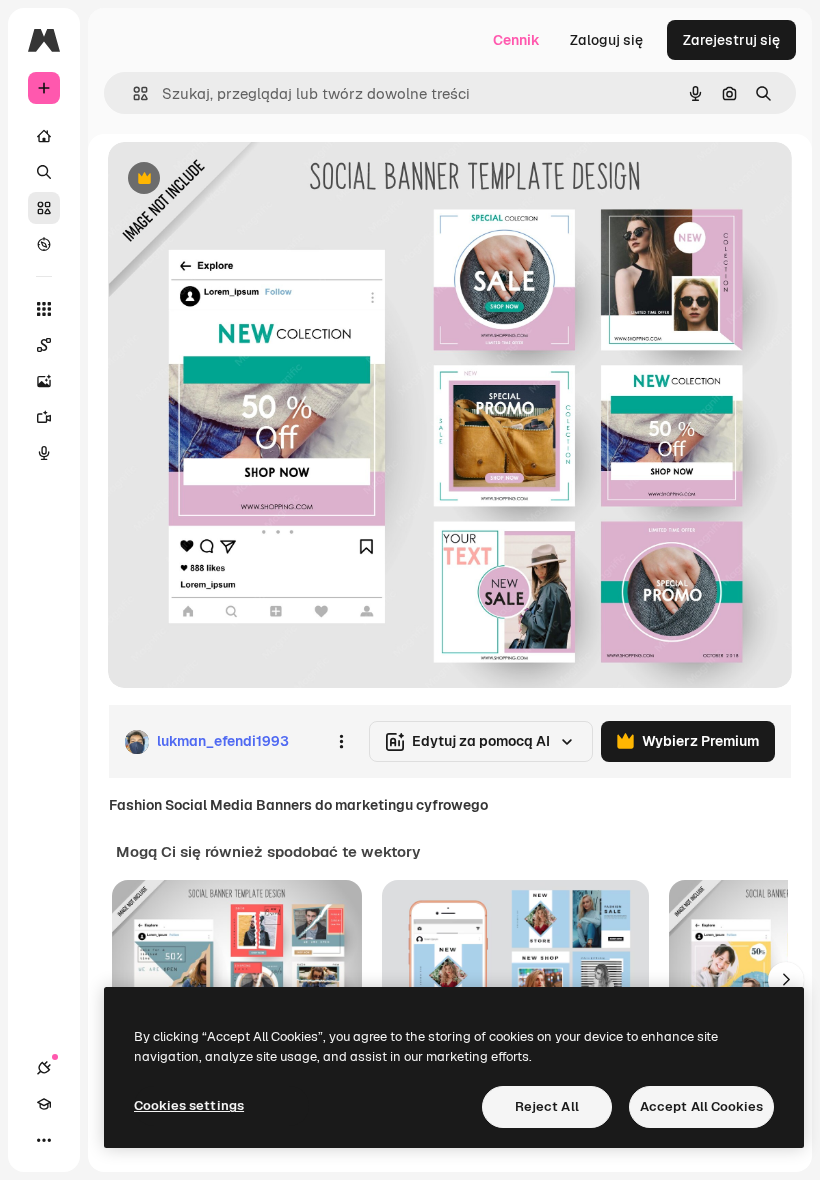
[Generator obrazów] (44, 381)
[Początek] (44, 136)
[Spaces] (44, 345)
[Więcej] (44, 1140)
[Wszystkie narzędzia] (44, 309)
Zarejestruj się (731, 40)
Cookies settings (189, 1105)
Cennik (516, 40)
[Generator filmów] (44, 417)
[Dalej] (786, 980)
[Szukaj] (44, 172)
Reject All (547, 1106)
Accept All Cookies (701, 1106)
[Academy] (44, 1104)
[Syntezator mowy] (44, 453)
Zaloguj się (606, 40)
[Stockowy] (44, 208)
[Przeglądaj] (44, 244)
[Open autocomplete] (132, 93)
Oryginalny (246, 179)
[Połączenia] (44, 1068)
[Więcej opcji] (341, 742)
